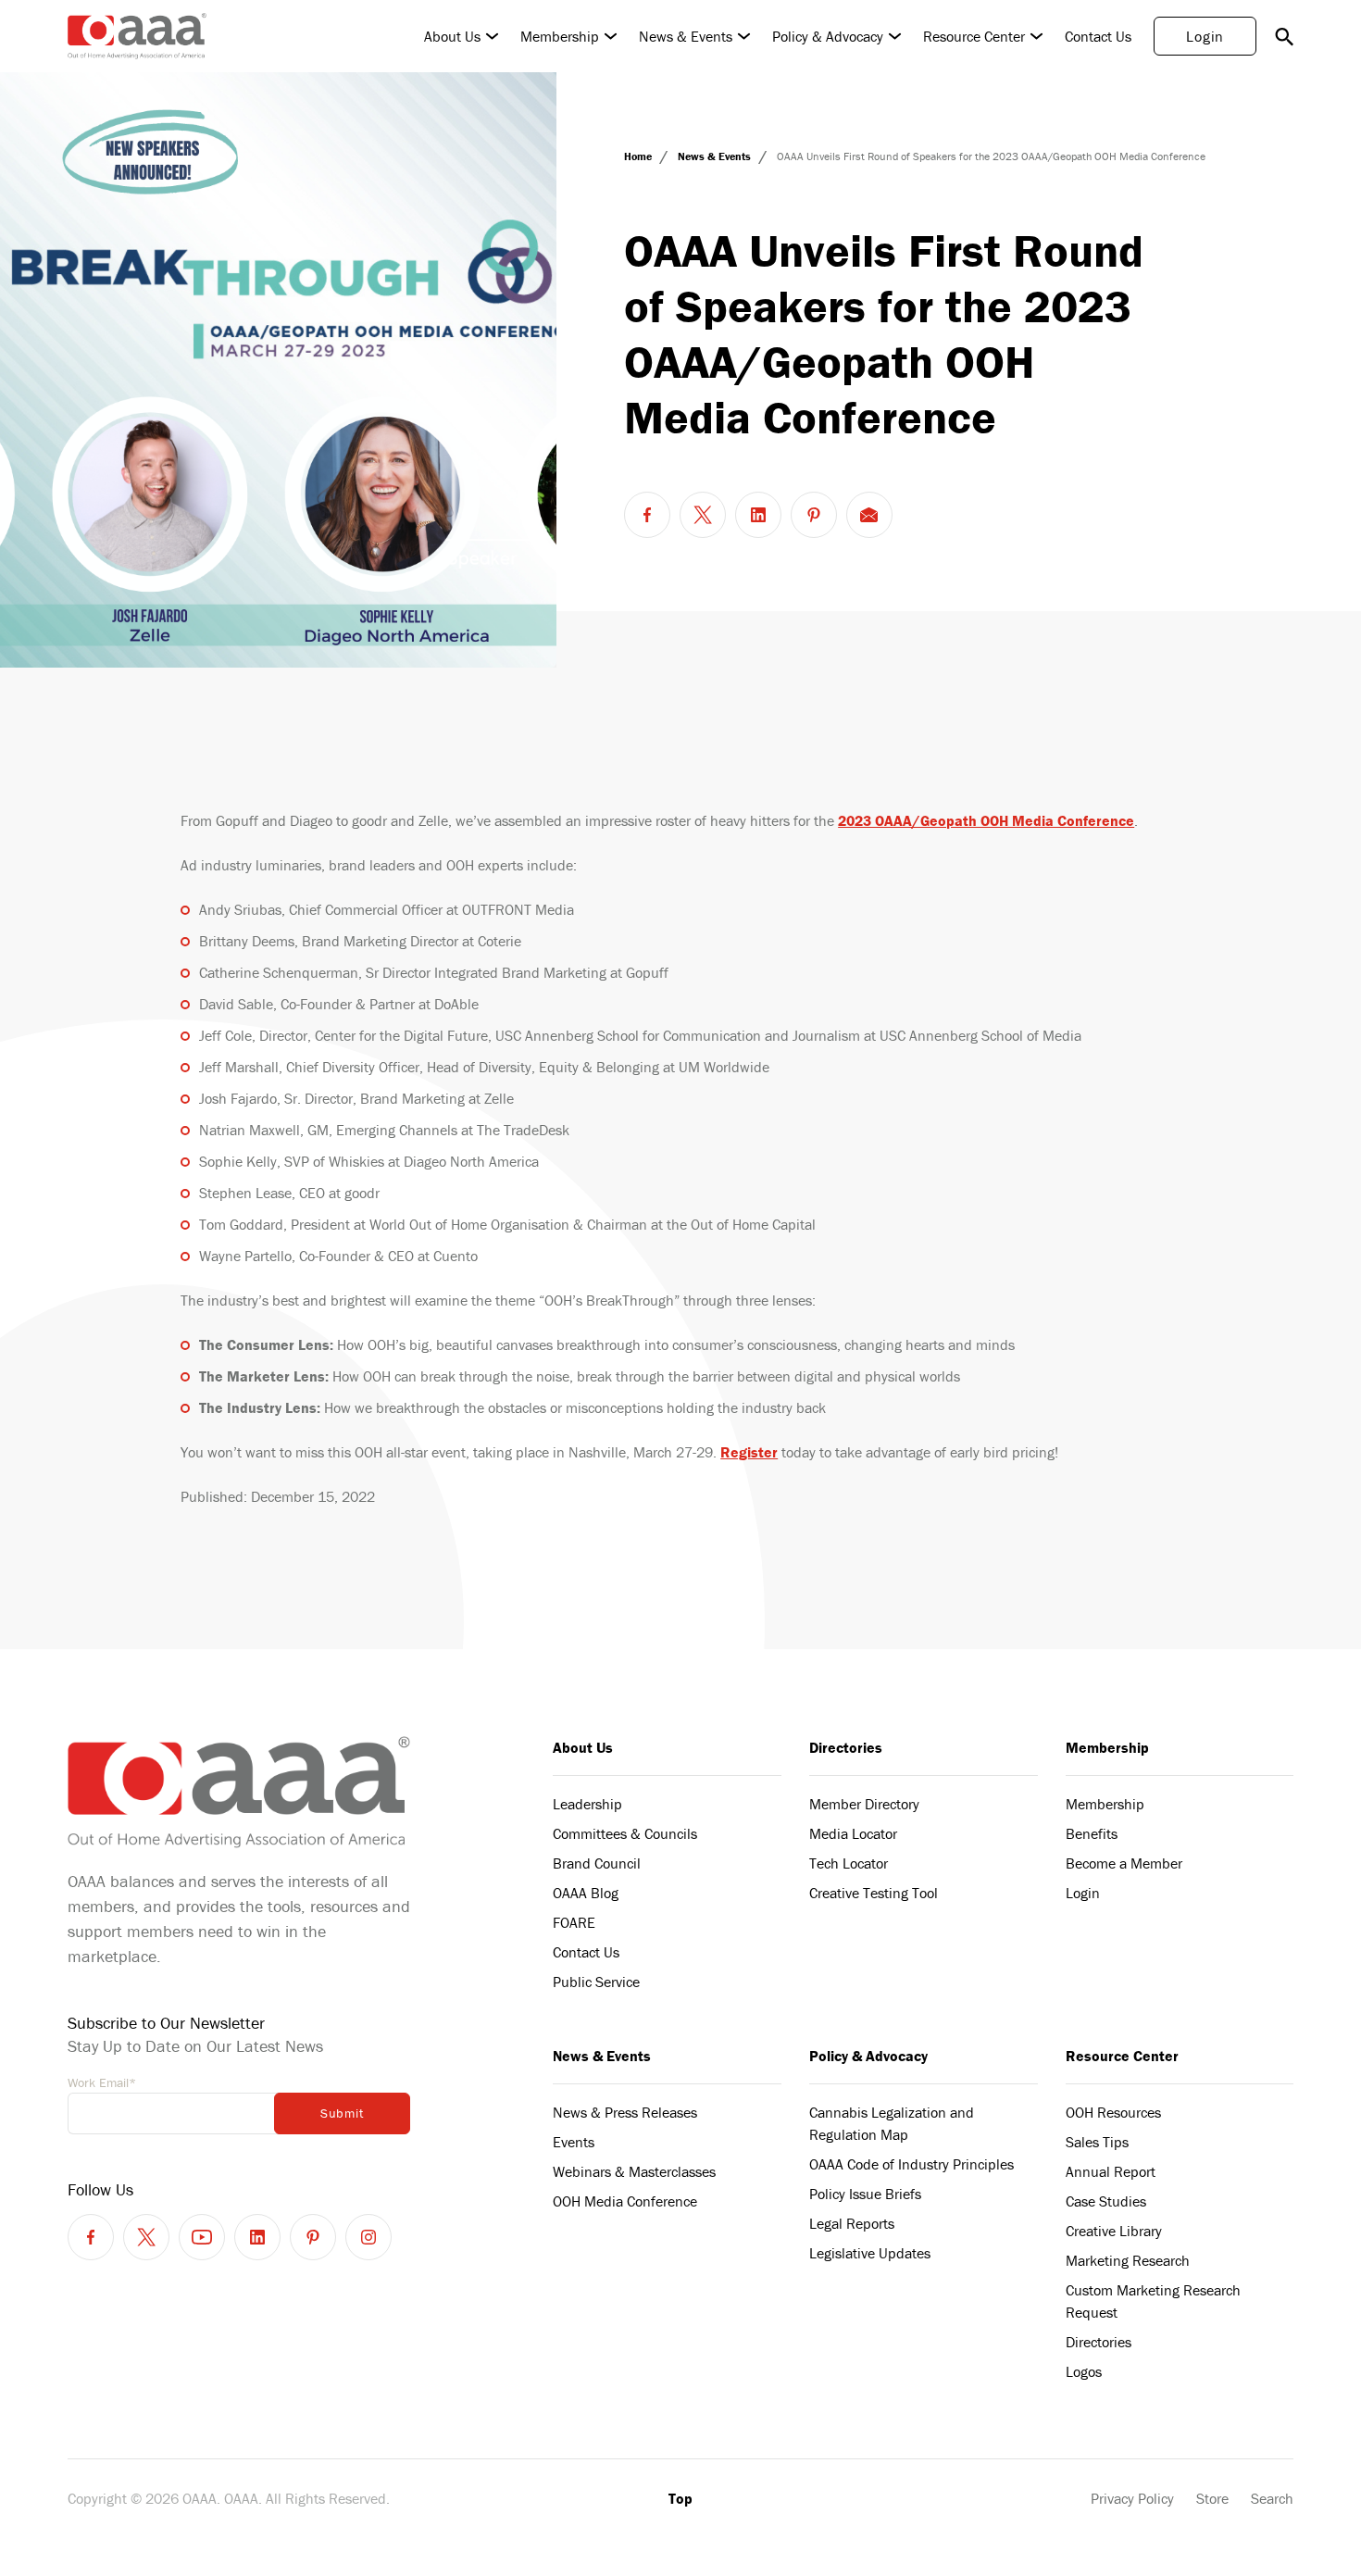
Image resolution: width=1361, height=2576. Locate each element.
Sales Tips (1097, 2142)
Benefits (1092, 1833)
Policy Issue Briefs (865, 2194)
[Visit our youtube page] (202, 2237)
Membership (560, 36)
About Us (452, 36)
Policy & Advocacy (828, 36)
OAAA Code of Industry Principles (911, 2164)
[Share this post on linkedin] (758, 515)
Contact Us (1098, 36)
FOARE (574, 1922)
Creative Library (1114, 2231)
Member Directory (864, 1804)
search (1284, 36)
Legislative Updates (870, 2253)
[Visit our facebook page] (91, 2237)
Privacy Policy (1132, 2498)
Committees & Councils (625, 1833)
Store (1212, 2498)
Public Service (596, 1982)
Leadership (587, 1804)
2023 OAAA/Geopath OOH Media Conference (986, 820)
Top (680, 2498)
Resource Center (974, 36)
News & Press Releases (625, 2112)
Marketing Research (1128, 2260)
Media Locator (853, 1833)
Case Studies (1106, 2201)
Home (639, 156)
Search (1272, 2498)
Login (1205, 36)
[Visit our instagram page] (368, 2237)
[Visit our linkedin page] (257, 2237)
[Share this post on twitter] (703, 515)
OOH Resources (1113, 2112)
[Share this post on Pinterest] (814, 515)
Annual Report (1111, 2171)
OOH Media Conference (625, 2201)
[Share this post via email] (869, 515)
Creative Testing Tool (874, 1893)
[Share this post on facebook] (647, 515)
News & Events (686, 36)
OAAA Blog (586, 1893)
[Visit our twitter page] (146, 2237)
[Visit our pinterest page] (313, 2237)
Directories (846, 1747)
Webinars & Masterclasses (634, 2171)
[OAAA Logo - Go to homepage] (137, 36)
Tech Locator (849, 1863)
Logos (1084, 2371)
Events (574, 2142)
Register (749, 1452)
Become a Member (1124, 1863)
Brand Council (597, 1863)
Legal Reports (852, 2223)
